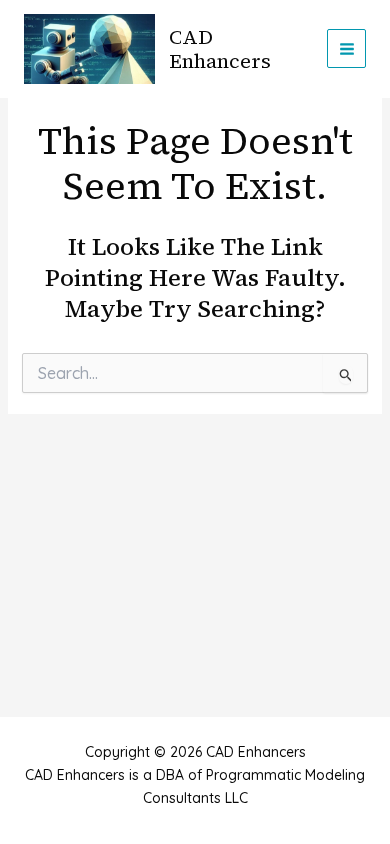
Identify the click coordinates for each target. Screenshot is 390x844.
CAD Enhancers (220, 49)
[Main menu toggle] (346, 48)
